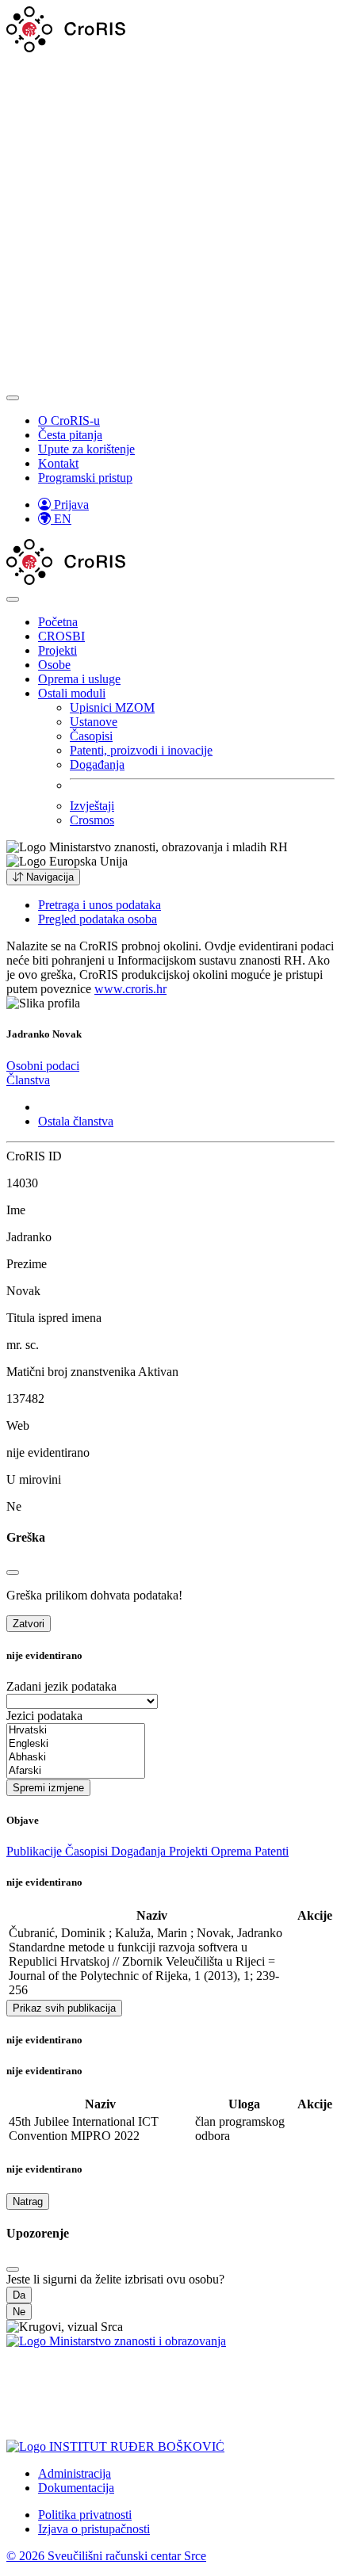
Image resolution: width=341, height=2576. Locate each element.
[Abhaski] (76, 1758)
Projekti (57, 650)
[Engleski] (76, 1744)
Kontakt (58, 463)
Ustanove (94, 722)
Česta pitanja (70, 435)
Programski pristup (85, 478)
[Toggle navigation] (13, 398)
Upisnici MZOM (112, 707)
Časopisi (91, 736)
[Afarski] (76, 1771)
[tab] (43, 1066)
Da (19, 2295)
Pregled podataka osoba (98, 919)
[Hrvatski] (76, 1731)
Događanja (97, 764)
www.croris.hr (130, 989)
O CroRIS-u (69, 420)
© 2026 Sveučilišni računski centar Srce (106, 2556)
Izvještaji (92, 806)
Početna (58, 622)
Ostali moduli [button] (72, 693)
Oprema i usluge (79, 679)
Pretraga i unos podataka (100, 905)
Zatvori (29, 1624)
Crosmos (92, 820)
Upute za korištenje (86, 449)
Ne (19, 2312)
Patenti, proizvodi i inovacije (141, 750)
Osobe (54, 665)
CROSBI (61, 636)
